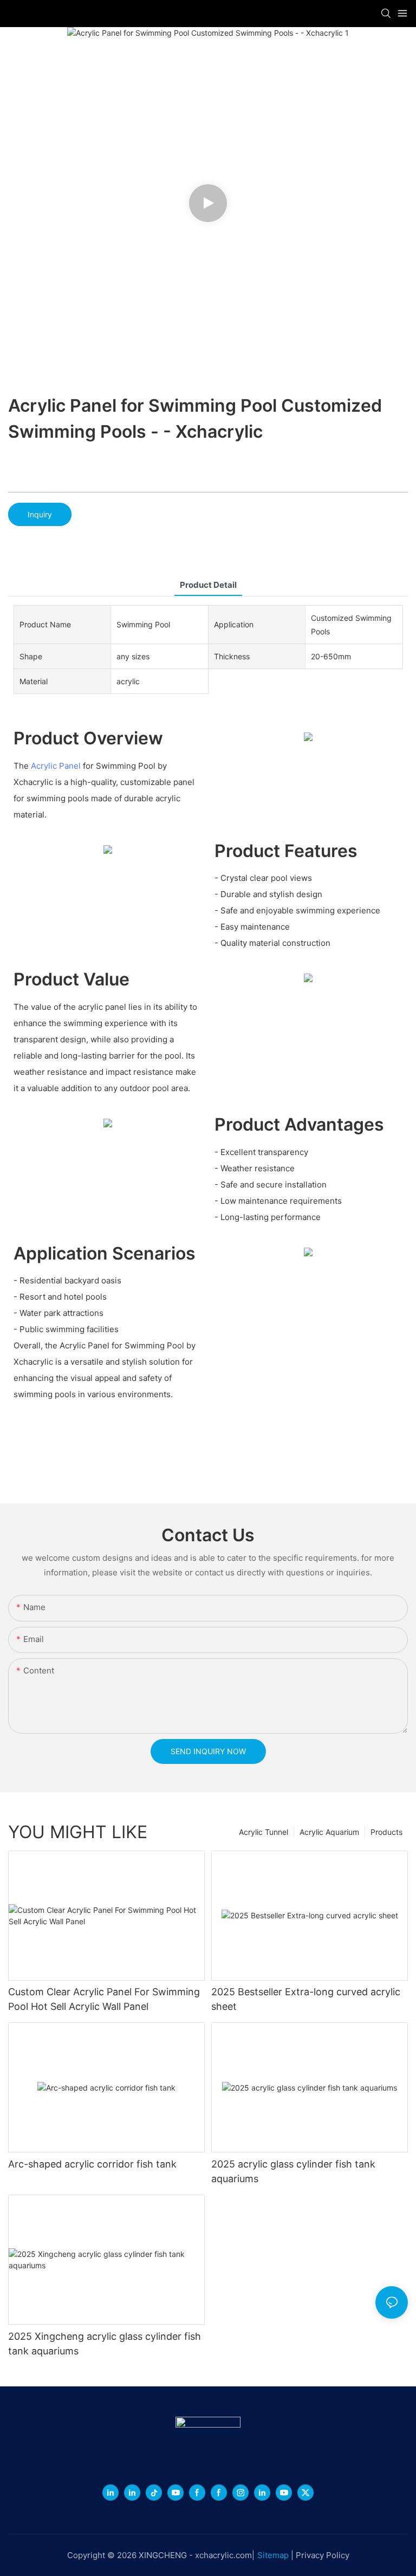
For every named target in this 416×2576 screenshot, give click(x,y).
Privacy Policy (323, 2555)
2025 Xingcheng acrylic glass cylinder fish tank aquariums (105, 2344)
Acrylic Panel (56, 766)
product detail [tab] (208, 585)
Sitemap (273, 2555)
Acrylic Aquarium (329, 1832)
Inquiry (40, 514)
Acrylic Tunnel (264, 1832)
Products (386, 1832)
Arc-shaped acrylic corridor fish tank (92, 2164)
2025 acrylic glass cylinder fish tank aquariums (293, 2171)
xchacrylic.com (223, 2555)
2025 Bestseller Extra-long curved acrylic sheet (306, 1999)
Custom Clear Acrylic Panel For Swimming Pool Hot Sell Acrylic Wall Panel (104, 1999)
